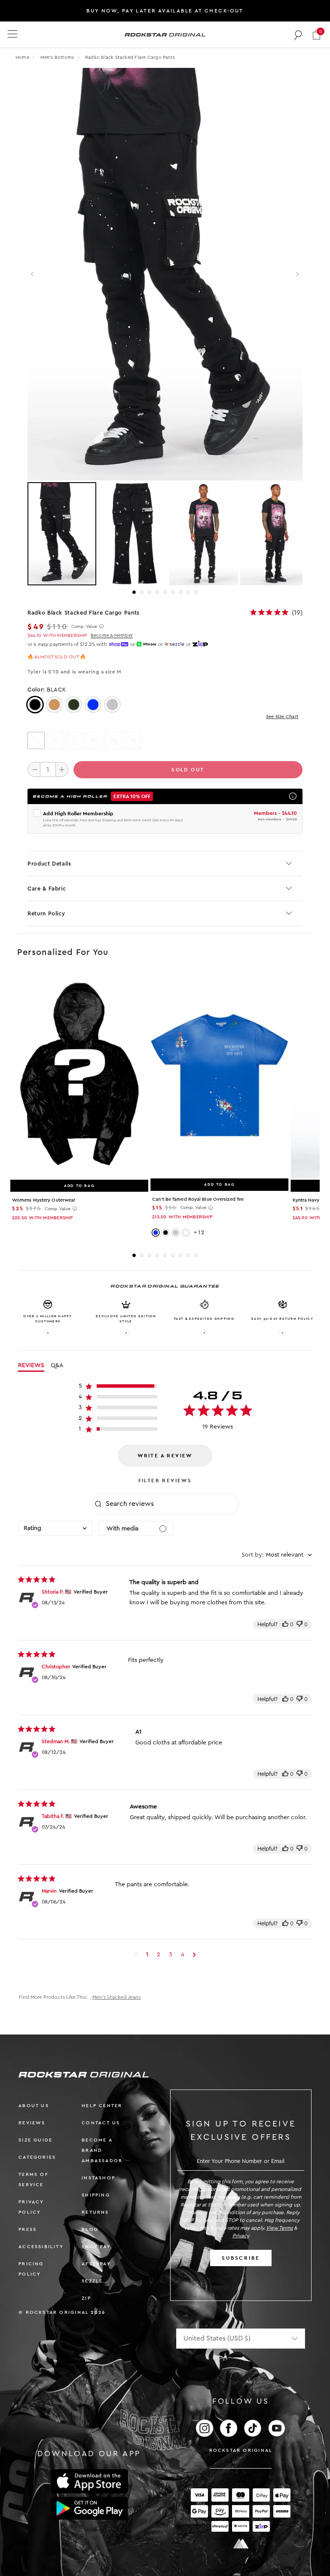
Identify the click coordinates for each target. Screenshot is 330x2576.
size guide (35, 2140)
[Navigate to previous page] (136, 1955)
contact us (101, 2123)
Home (22, 57)
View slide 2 (142, 592)
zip (86, 2298)
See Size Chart (282, 717)
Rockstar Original (241, 2450)
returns (95, 2212)
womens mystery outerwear (44, 1200)
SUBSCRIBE (241, 2258)
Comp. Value (84, 627)
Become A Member (112, 635)
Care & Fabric (47, 889)
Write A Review (165, 1456)
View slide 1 (134, 592)
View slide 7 (180, 592)
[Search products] (298, 35)
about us (34, 2106)
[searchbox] (171, 1504)
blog (90, 2229)
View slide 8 (188, 592)
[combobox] (55, 1528)
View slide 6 (173, 592)
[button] (316, 35)
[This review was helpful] (285, 1624)
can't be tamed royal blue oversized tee (198, 1199)
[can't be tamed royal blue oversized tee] (219, 1075)
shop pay (96, 2247)
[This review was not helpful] (299, 1624)
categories (37, 2157)
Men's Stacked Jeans (116, 1997)
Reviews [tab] (31, 1365)
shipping (96, 2195)
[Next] (297, 274)
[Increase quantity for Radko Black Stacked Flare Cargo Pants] (62, 769)
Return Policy (46, 913)
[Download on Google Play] (89, 2509)
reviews (32, 2123)
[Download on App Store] (89, 2481)
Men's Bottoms (58, 57)
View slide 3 (150, 592)
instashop (98, 2178)
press (27, 2229)
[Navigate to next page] (194, 1955)
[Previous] (33, 274)
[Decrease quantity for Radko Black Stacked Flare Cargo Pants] (34, 769)
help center (102, 2106)
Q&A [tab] (57, 1365)
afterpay (96, 2264)
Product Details (49, 864)
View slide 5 (165, 592)
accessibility (41, 2247)
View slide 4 (157, 592)
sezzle (92, 2281)
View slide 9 (196, 592)
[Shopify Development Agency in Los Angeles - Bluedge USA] (241, 2544)
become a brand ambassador (102, 2150)
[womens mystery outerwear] (79, 1075)
